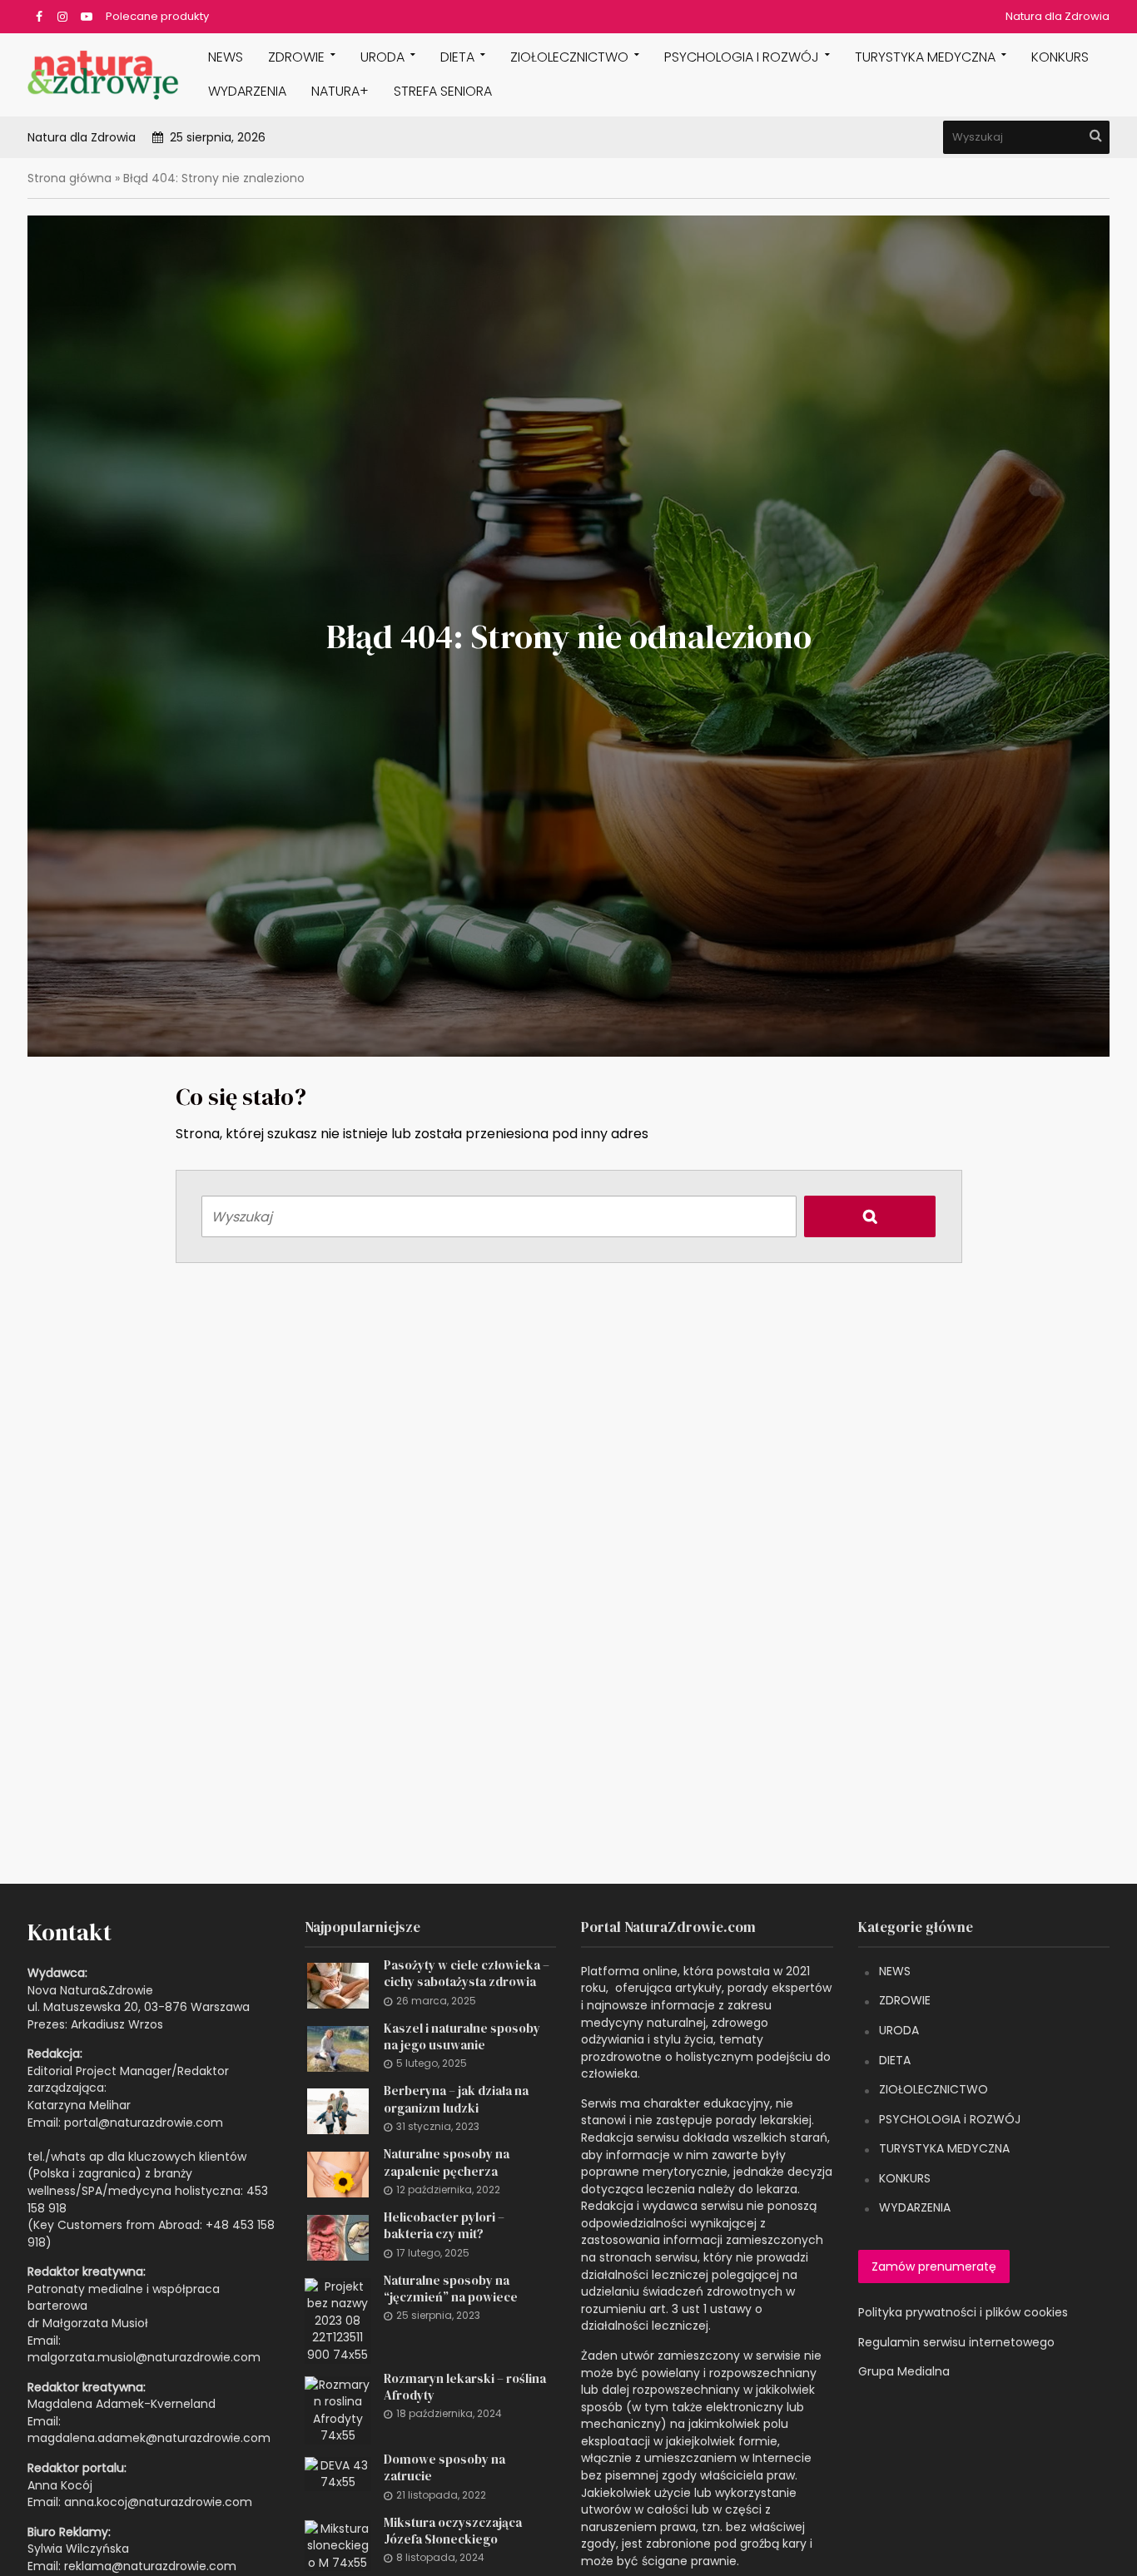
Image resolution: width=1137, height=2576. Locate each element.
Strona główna (70, 178)
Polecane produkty (157, 16)
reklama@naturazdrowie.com (150, 2566)
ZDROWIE (296, 57)
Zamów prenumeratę (934, 2266)
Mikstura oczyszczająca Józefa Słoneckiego (453, 2531)
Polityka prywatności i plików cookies (963, 2312)
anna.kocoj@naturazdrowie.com (158, 2502)
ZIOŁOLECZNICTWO (933, 2089)
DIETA (457, 57)
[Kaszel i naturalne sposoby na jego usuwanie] (338, 2048)
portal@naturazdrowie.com (144, 2123)
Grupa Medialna (904, 2371)
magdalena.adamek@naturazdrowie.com (149, 2438)
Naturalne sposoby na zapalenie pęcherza (447, 2162)
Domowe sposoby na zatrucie (444, 2468)
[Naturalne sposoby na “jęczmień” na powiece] (338, 2320)
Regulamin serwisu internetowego (956, 2342)
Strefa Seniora (443, 91)
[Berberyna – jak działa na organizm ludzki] (338, 2111)
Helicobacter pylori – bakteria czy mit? (444, 2226)
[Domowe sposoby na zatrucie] (338, 2473)
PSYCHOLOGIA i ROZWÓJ (742, 57)
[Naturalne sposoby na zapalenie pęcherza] (338, 2173)
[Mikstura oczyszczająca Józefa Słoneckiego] (338, 2544)
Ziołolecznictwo (569, 57)
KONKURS (1060, 57)
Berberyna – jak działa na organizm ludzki (456, 2099)
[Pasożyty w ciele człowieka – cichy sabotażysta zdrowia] (338, 1984)
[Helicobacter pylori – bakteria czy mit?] (338, 2237)
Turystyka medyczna (925, 57)
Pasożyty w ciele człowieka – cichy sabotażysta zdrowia (467, 1974)
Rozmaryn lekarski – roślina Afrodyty (465, 2387)
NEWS (226, 57)
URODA (382, 57)
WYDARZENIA (247, 91)
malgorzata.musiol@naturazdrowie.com (144, 2357)
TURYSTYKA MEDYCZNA (944, 2148)
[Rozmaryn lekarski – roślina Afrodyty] (338, 2410)
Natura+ (340, 91)
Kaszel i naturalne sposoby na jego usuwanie (462, 2037)
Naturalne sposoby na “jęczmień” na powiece (451, 2289)
